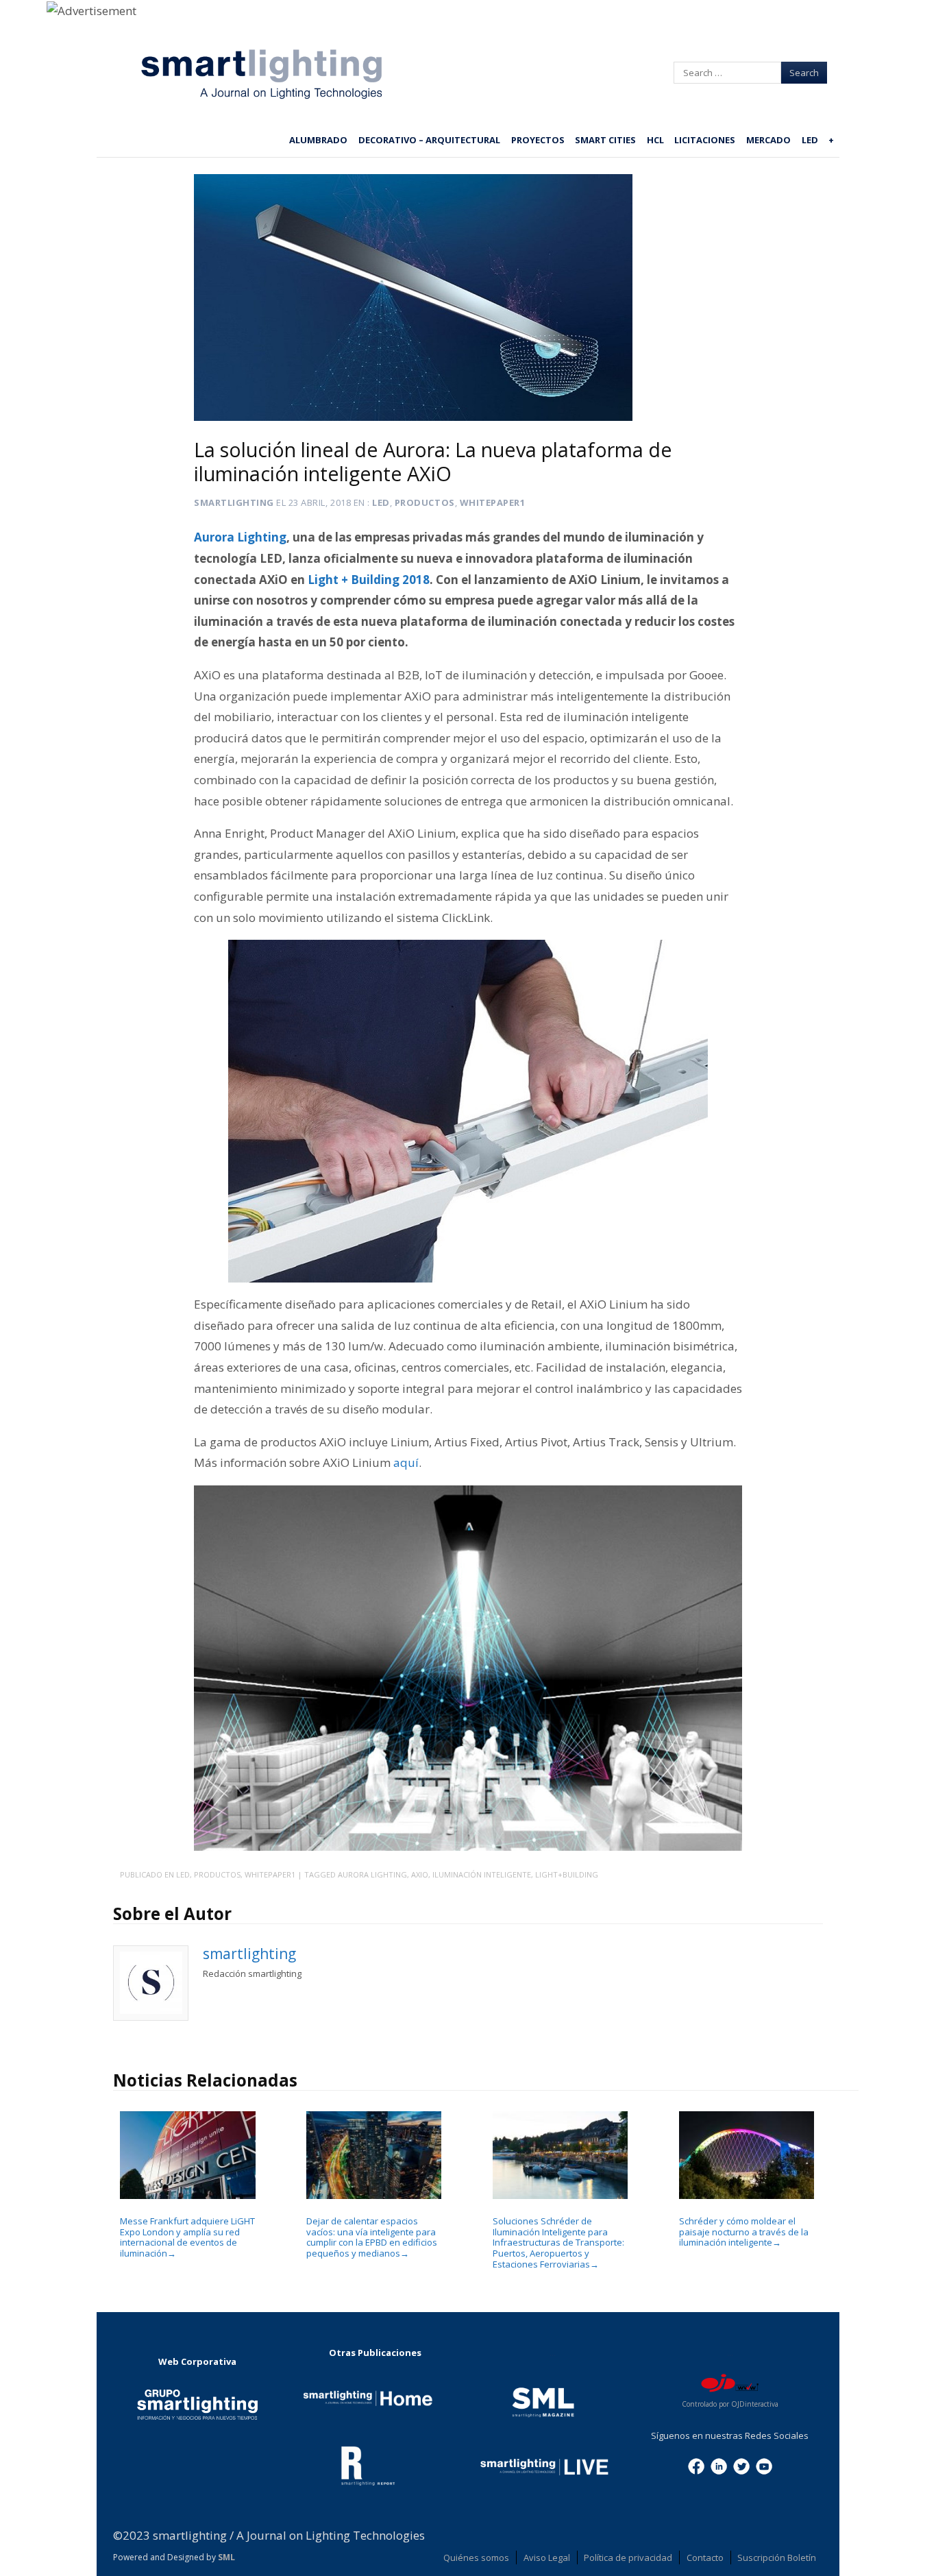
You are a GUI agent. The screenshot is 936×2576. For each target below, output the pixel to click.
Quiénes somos (476, 2557)
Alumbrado (318, 140)
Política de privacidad (628, 2557)
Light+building (567, 1874)
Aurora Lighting (372, 1874)
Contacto (705, 2557)
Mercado (768, 140)
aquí (406, 1462)
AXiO (420, 1874)
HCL (655, 140)
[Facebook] (696, 2466)
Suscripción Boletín (777, 2557)
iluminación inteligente (482, 1874)
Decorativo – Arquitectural (429, 140)
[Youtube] (764, 2466)
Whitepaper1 (493, 502)
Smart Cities (605, 140)
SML (226, 2557)
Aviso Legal (547, 2557)
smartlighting (234, 502)
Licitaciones (705, 140)
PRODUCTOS (425, 502)
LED (810, 140)
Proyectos (538, 140)
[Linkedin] (719, 2466)
